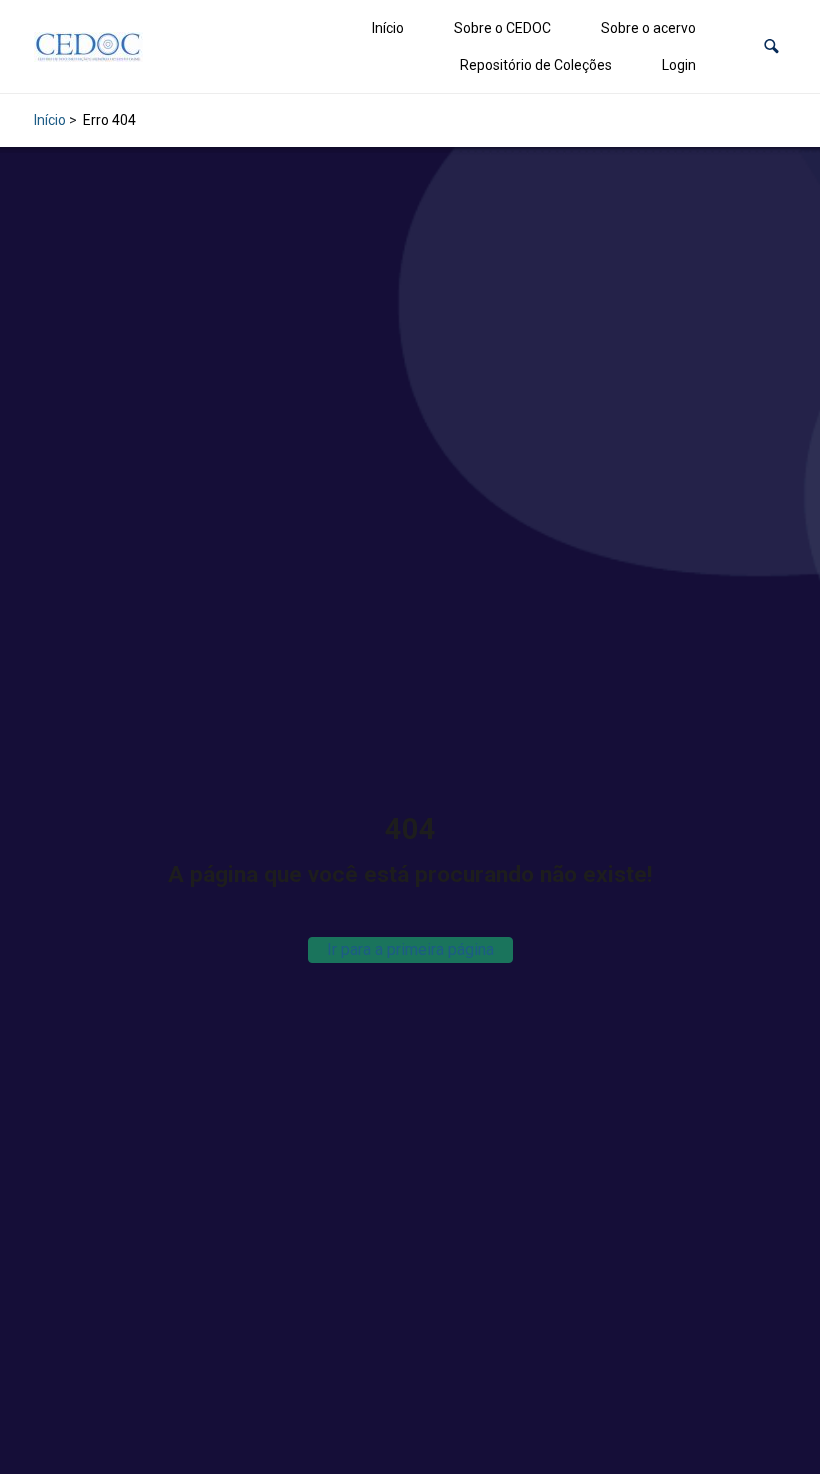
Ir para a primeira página (410, 949)
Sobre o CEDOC (502, 28)
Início (388, 28)
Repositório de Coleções (536, 65)
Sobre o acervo (648, 28)
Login (679, 65)
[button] (771, 46)
